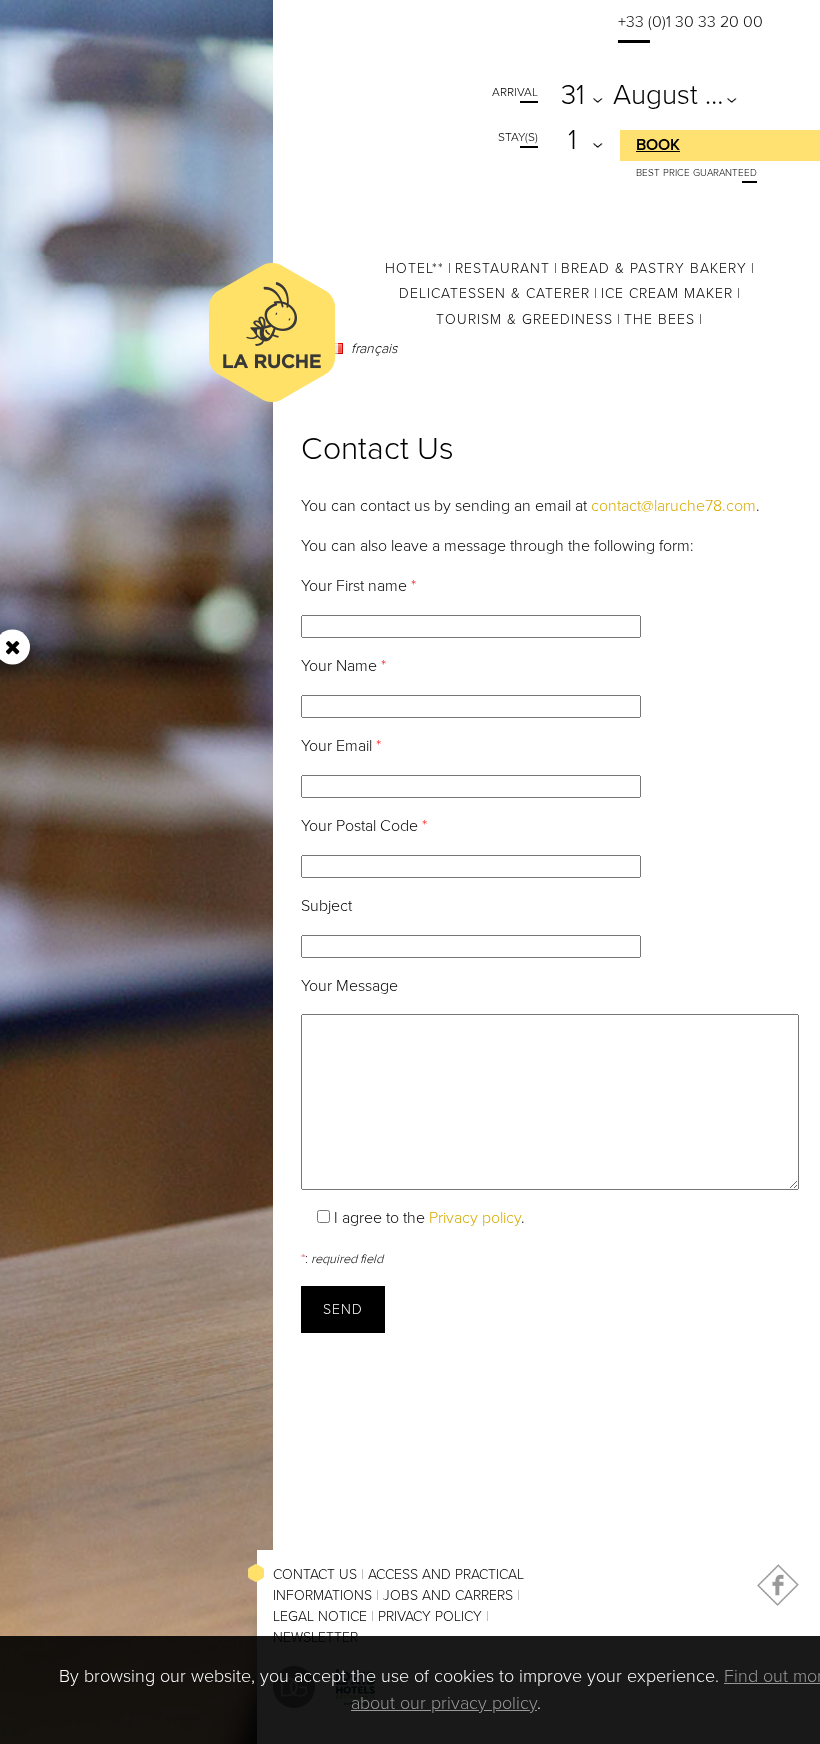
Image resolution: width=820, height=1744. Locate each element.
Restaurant (502, 268)
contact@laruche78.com (673, 506)
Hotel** (414, 268)
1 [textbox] (572, 140)
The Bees (659, 319)
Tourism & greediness (524, 319)
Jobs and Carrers (448, 1595)
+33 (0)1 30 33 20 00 (690, 22)
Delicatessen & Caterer (494, 293)
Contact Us (315, 1574)
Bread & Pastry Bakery (654, 268)
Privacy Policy (430, 1616)
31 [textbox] (573, 95)
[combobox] (576, 92)
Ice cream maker (667, 293)
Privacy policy (475, 1218)
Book (658, 145)
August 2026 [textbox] (672, 95)
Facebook (778, 1585)
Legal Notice (320, 1616)
